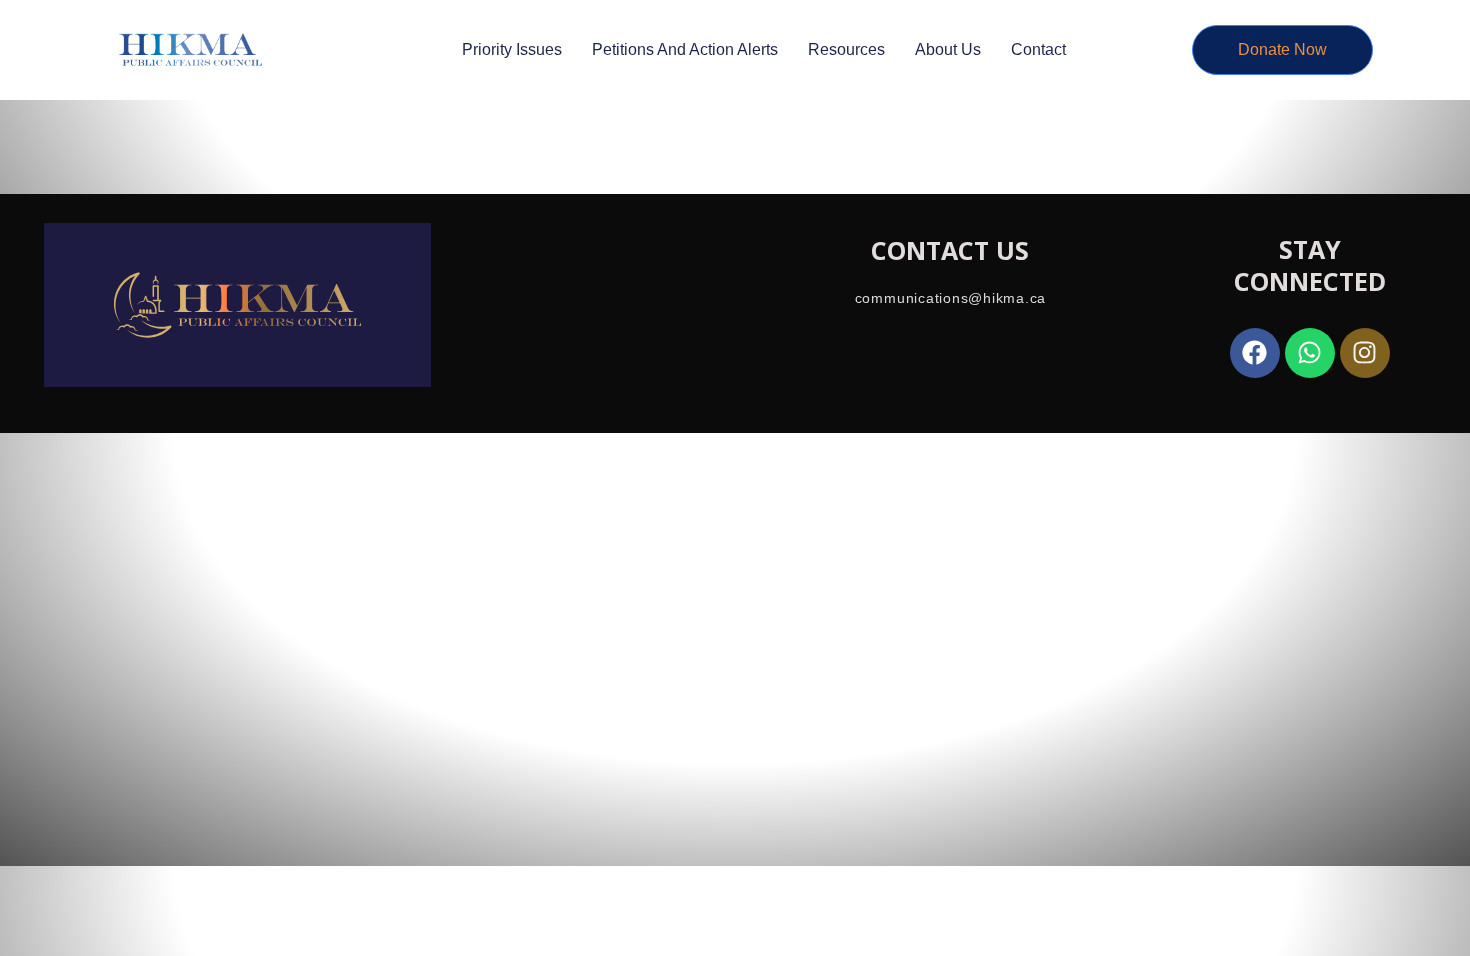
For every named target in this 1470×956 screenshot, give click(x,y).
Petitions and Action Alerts (685, 49)
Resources (846, 49)
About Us (948, 49)
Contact (1038, 49)
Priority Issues (512, 49)
